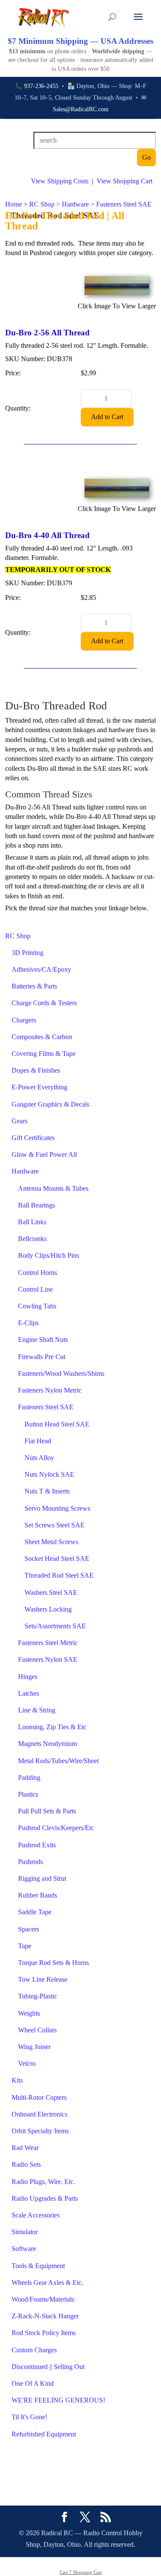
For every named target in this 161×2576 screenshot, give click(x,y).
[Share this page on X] (85, 2518)
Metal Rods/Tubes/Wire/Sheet (58, 1761)
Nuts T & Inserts (47, 1491)
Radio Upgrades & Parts (45, 2198)
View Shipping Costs (60, 181)
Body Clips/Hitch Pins (49, 1255)
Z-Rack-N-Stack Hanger (45, 2316)
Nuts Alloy (39, 1458)
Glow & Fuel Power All (44, 1154)
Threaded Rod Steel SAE (59, 1575)
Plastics (28, 1794)
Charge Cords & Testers (44, 1003)
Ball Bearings (36, 1205)
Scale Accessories (36, 2215)
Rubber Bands (38, 1895)
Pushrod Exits (37, 1845)
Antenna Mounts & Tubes (53, 1188)
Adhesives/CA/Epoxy (41, 969)
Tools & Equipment (38, 2266)
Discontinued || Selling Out (48, 2367)
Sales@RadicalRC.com (81, 109)
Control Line (35, 1289)
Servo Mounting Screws (57, 1508)
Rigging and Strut (42, 1878)
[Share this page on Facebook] (64, 2518)
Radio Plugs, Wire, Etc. (43, 2182)
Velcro (27, 2064)
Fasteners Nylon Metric (50, 1390)
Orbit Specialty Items (40, 2131)
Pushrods (30, 1862)
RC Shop (18, 936)
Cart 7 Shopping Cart (81, 2572)
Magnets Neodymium (47, 1744)
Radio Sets (26, 2164)
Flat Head (38, 1441)
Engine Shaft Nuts (43, 1340)
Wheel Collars (37, 2030)
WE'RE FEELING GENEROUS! (58, 2400)
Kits (17, 2080)
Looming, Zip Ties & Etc (52, 1727)
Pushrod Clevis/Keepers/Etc (56, 1828)
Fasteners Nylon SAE (48, 1659)
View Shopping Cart (125, 181)
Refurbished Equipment (44, 2434)
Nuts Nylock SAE (49, 1474)
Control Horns (38, 1273)
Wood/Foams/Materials (43, 2299)
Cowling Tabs (37, 1306)
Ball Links (32, 1222)
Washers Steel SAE (51, 1592)
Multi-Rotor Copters (39, 2097)
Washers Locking (48, 1609)
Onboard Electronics (39, 2114)
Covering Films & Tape (44, 1054)
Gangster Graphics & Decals (50, 1104)
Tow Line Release (43, 1979)
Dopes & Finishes (36, 1070)
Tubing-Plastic (38, 1996)
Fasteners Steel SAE (46, 1407)
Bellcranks (32, 1239)
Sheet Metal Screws (51, 1542)
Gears (20, 1121)
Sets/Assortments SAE (55, 1626)
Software (24, 2249)
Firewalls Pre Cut (42, 1357)
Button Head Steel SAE (57, 1424)
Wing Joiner (34, 2047)
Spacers (29, 1929)
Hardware (25, 1171)
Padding (29, 1778)
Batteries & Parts (34, 986)
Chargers (24, 1020)
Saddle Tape (35, 1912)
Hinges (28, 1677)
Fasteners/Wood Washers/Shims (61, 1373)
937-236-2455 (41, 86)
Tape (25, 1946)
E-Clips (28, 1323)
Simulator (25, 2232)
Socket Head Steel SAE (57, 1559)
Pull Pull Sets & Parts (47, 1811)
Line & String (37, 1710)
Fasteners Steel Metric (48, 1643)
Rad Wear (25, 2148)
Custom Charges (34, 2350)
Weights (29, 2013)
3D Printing (27, 953)
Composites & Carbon (42, 1037)
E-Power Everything (39, 1087)
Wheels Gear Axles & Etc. (47, 2283)
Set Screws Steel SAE (55, 1525)
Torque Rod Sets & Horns (53, 1963)
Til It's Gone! (29, 2417)
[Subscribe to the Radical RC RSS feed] (106, 2518)
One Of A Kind (33, 2383)
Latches (29, 1693)
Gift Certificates (33, 1138)
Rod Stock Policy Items (44, 2333)
